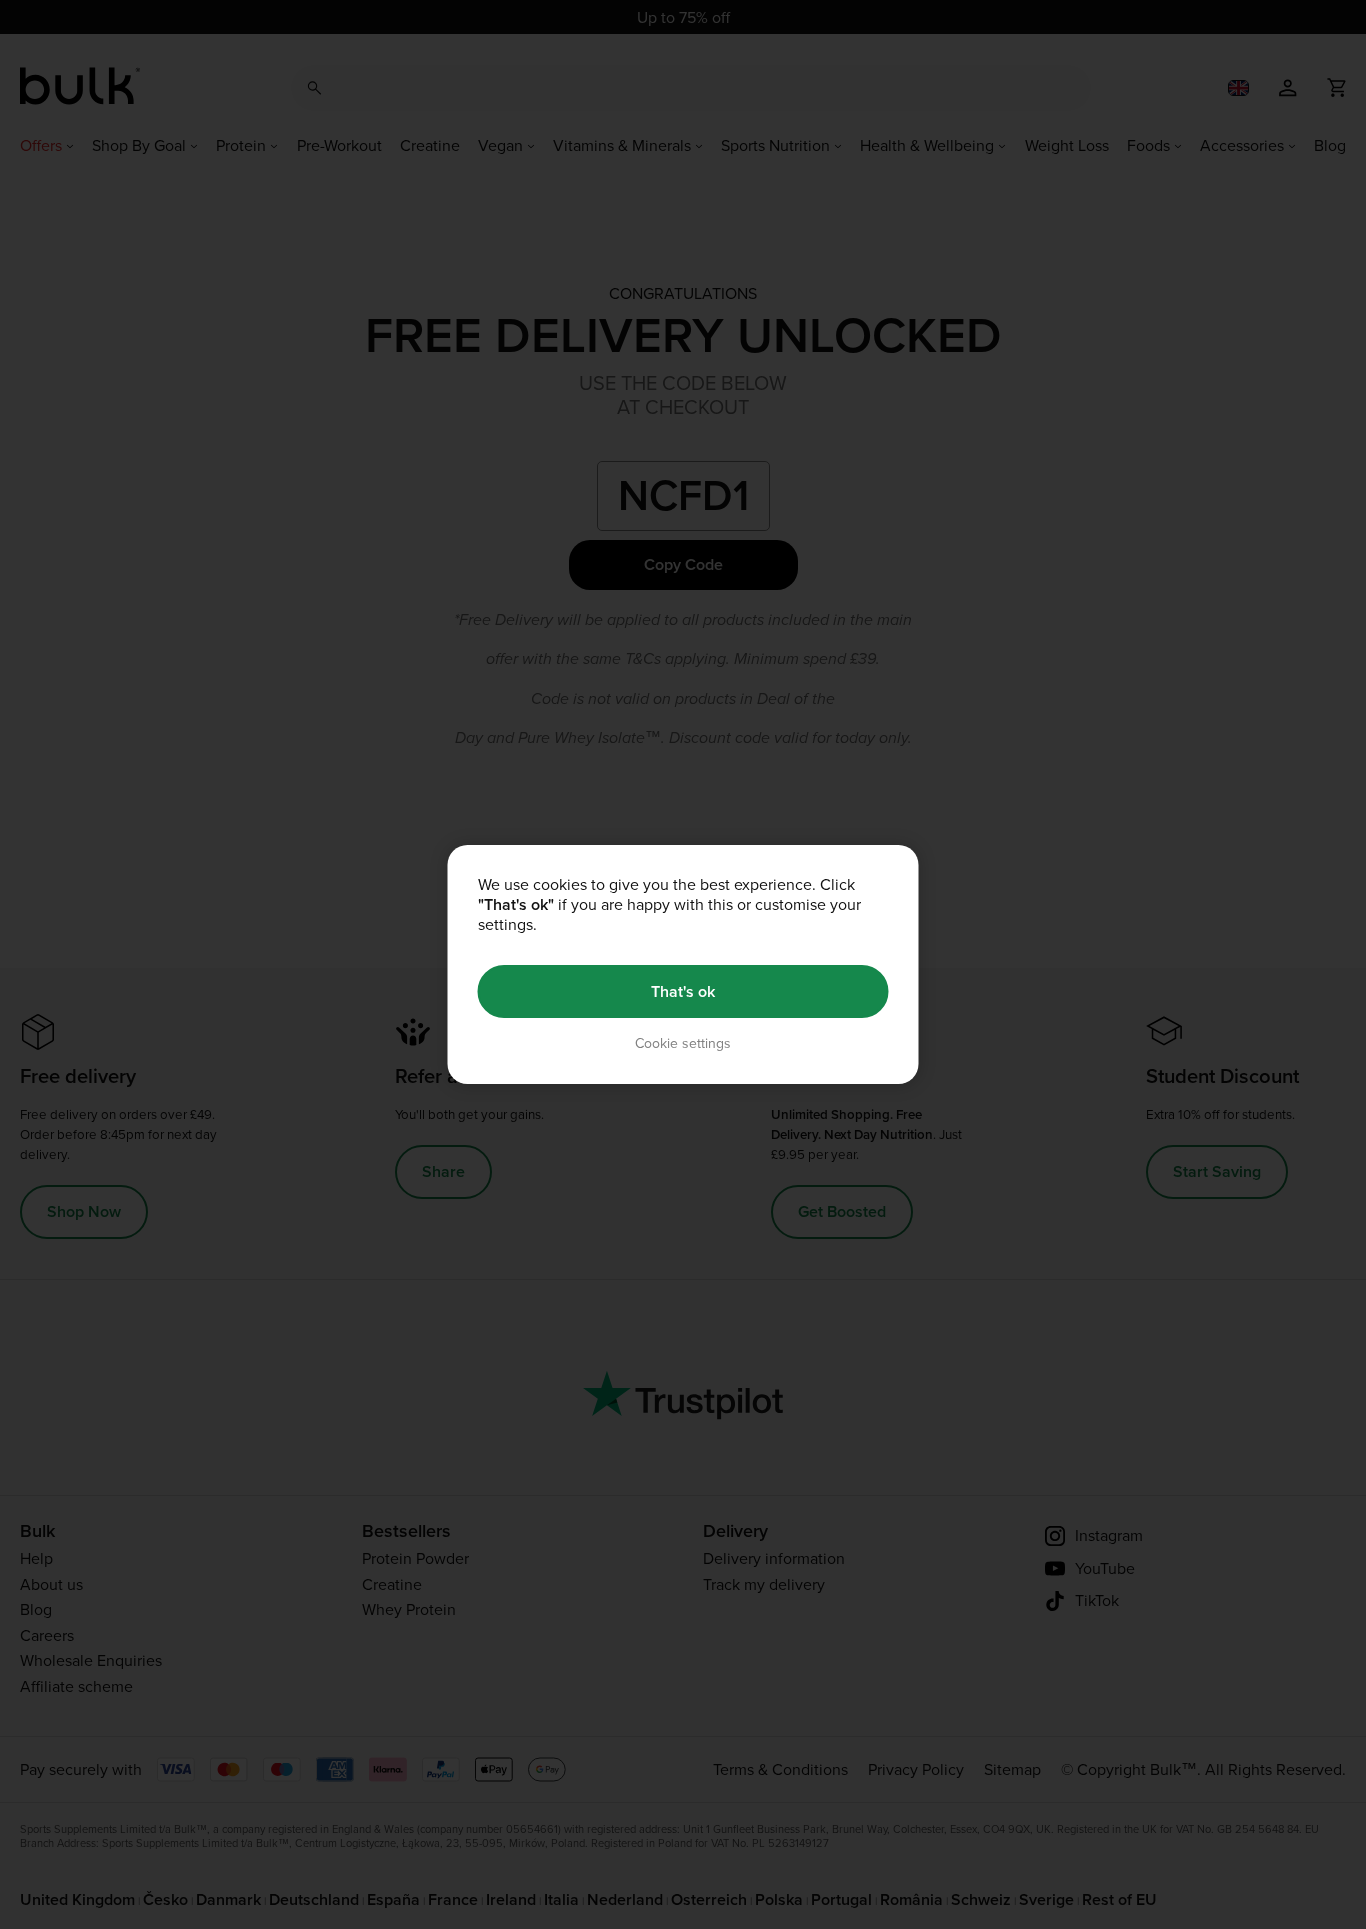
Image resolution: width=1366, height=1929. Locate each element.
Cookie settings (683, 1043)
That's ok (683, 991)
